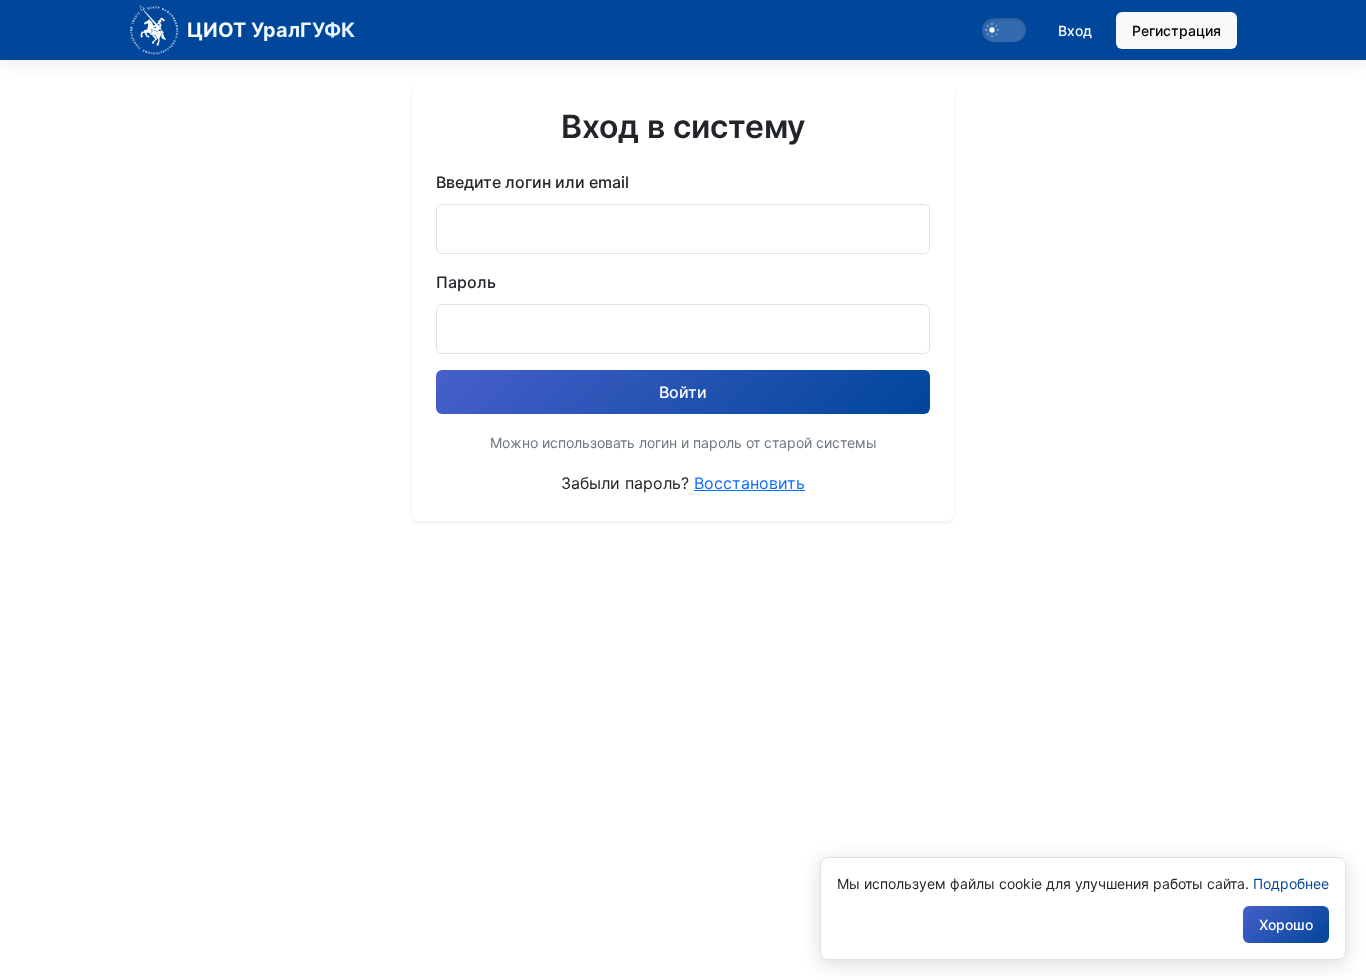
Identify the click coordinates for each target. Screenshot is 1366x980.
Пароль (466, 282)
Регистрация (1176, 30)
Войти (683, 392)
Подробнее (1291, 883)
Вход (1075, 30)
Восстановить (749, 483)
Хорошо (1286, 924)
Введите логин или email (532, 182)
